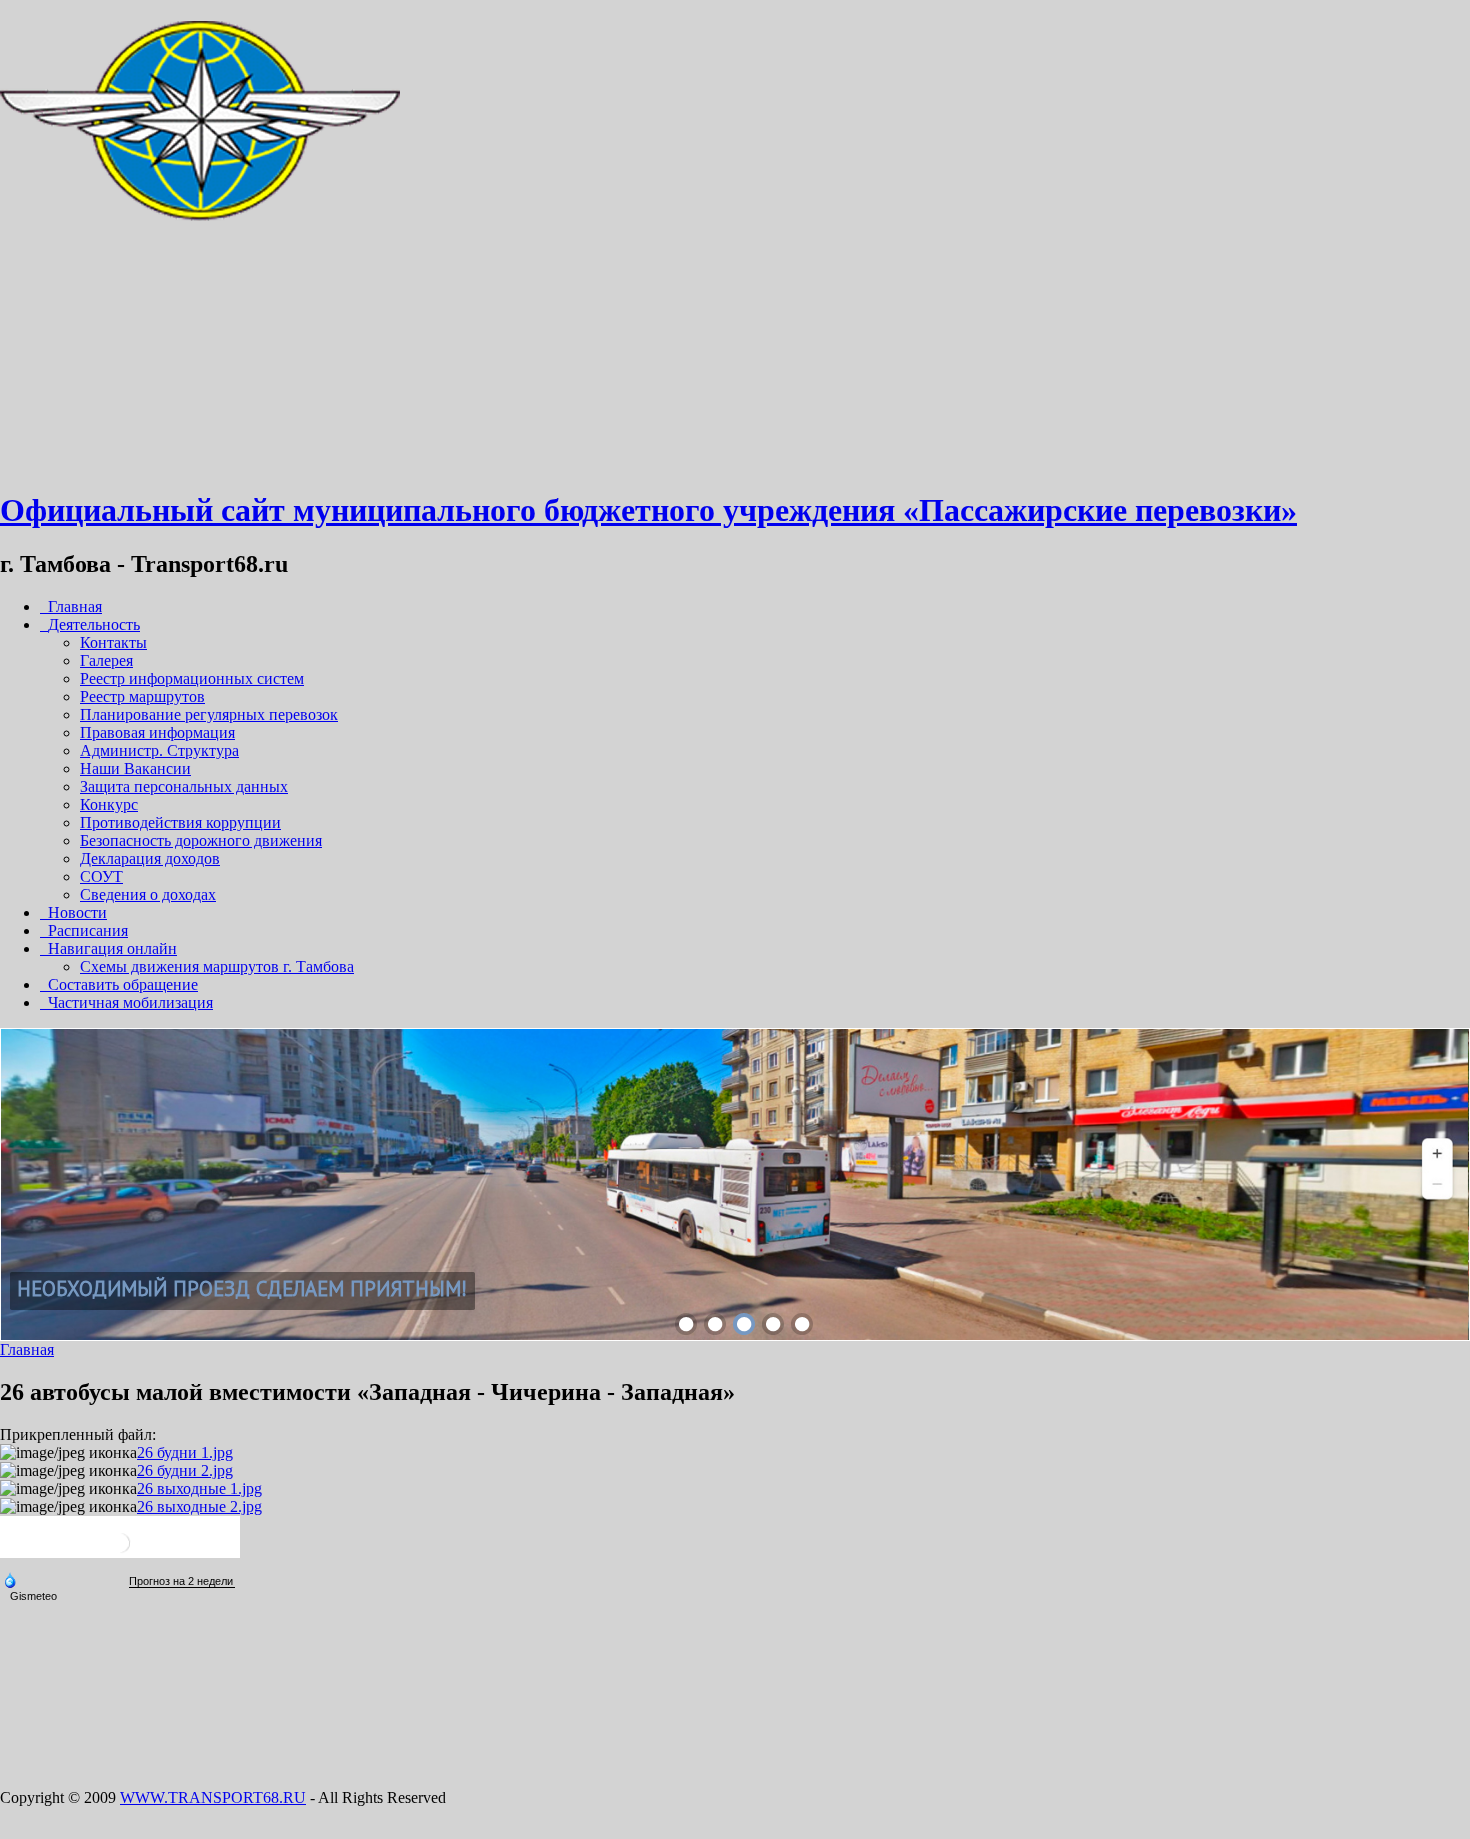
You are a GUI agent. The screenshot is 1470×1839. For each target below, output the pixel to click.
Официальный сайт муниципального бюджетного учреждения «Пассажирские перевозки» (648, 510)
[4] (773, 1324)
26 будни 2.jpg (185, 1470)
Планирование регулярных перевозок (209, 714)
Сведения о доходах (148, 894)
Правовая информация (157, 732)
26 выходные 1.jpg (199, 1488)
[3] (744, 1324)
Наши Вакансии (135, 768)
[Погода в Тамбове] (120, 1550)
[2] (715, 1324)
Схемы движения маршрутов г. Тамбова (217, 966)
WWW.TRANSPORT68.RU (213, 1797)
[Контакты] (200, 461)
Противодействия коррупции (180, 822)
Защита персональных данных (184, 786)
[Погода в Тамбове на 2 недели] (182, 1581)
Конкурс (109, 804)
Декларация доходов (150, 858)
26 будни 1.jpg (185, 1452)
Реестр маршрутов (142, 696)
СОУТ (101, 876)
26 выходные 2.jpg (199, 1506)
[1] (686, 1324)
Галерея (106, 660)
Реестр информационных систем (192, 678)
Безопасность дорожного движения (201, 840)
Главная (27, 1349)
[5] (802, 1324)
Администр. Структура (159, 750)
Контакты (113, 642)
